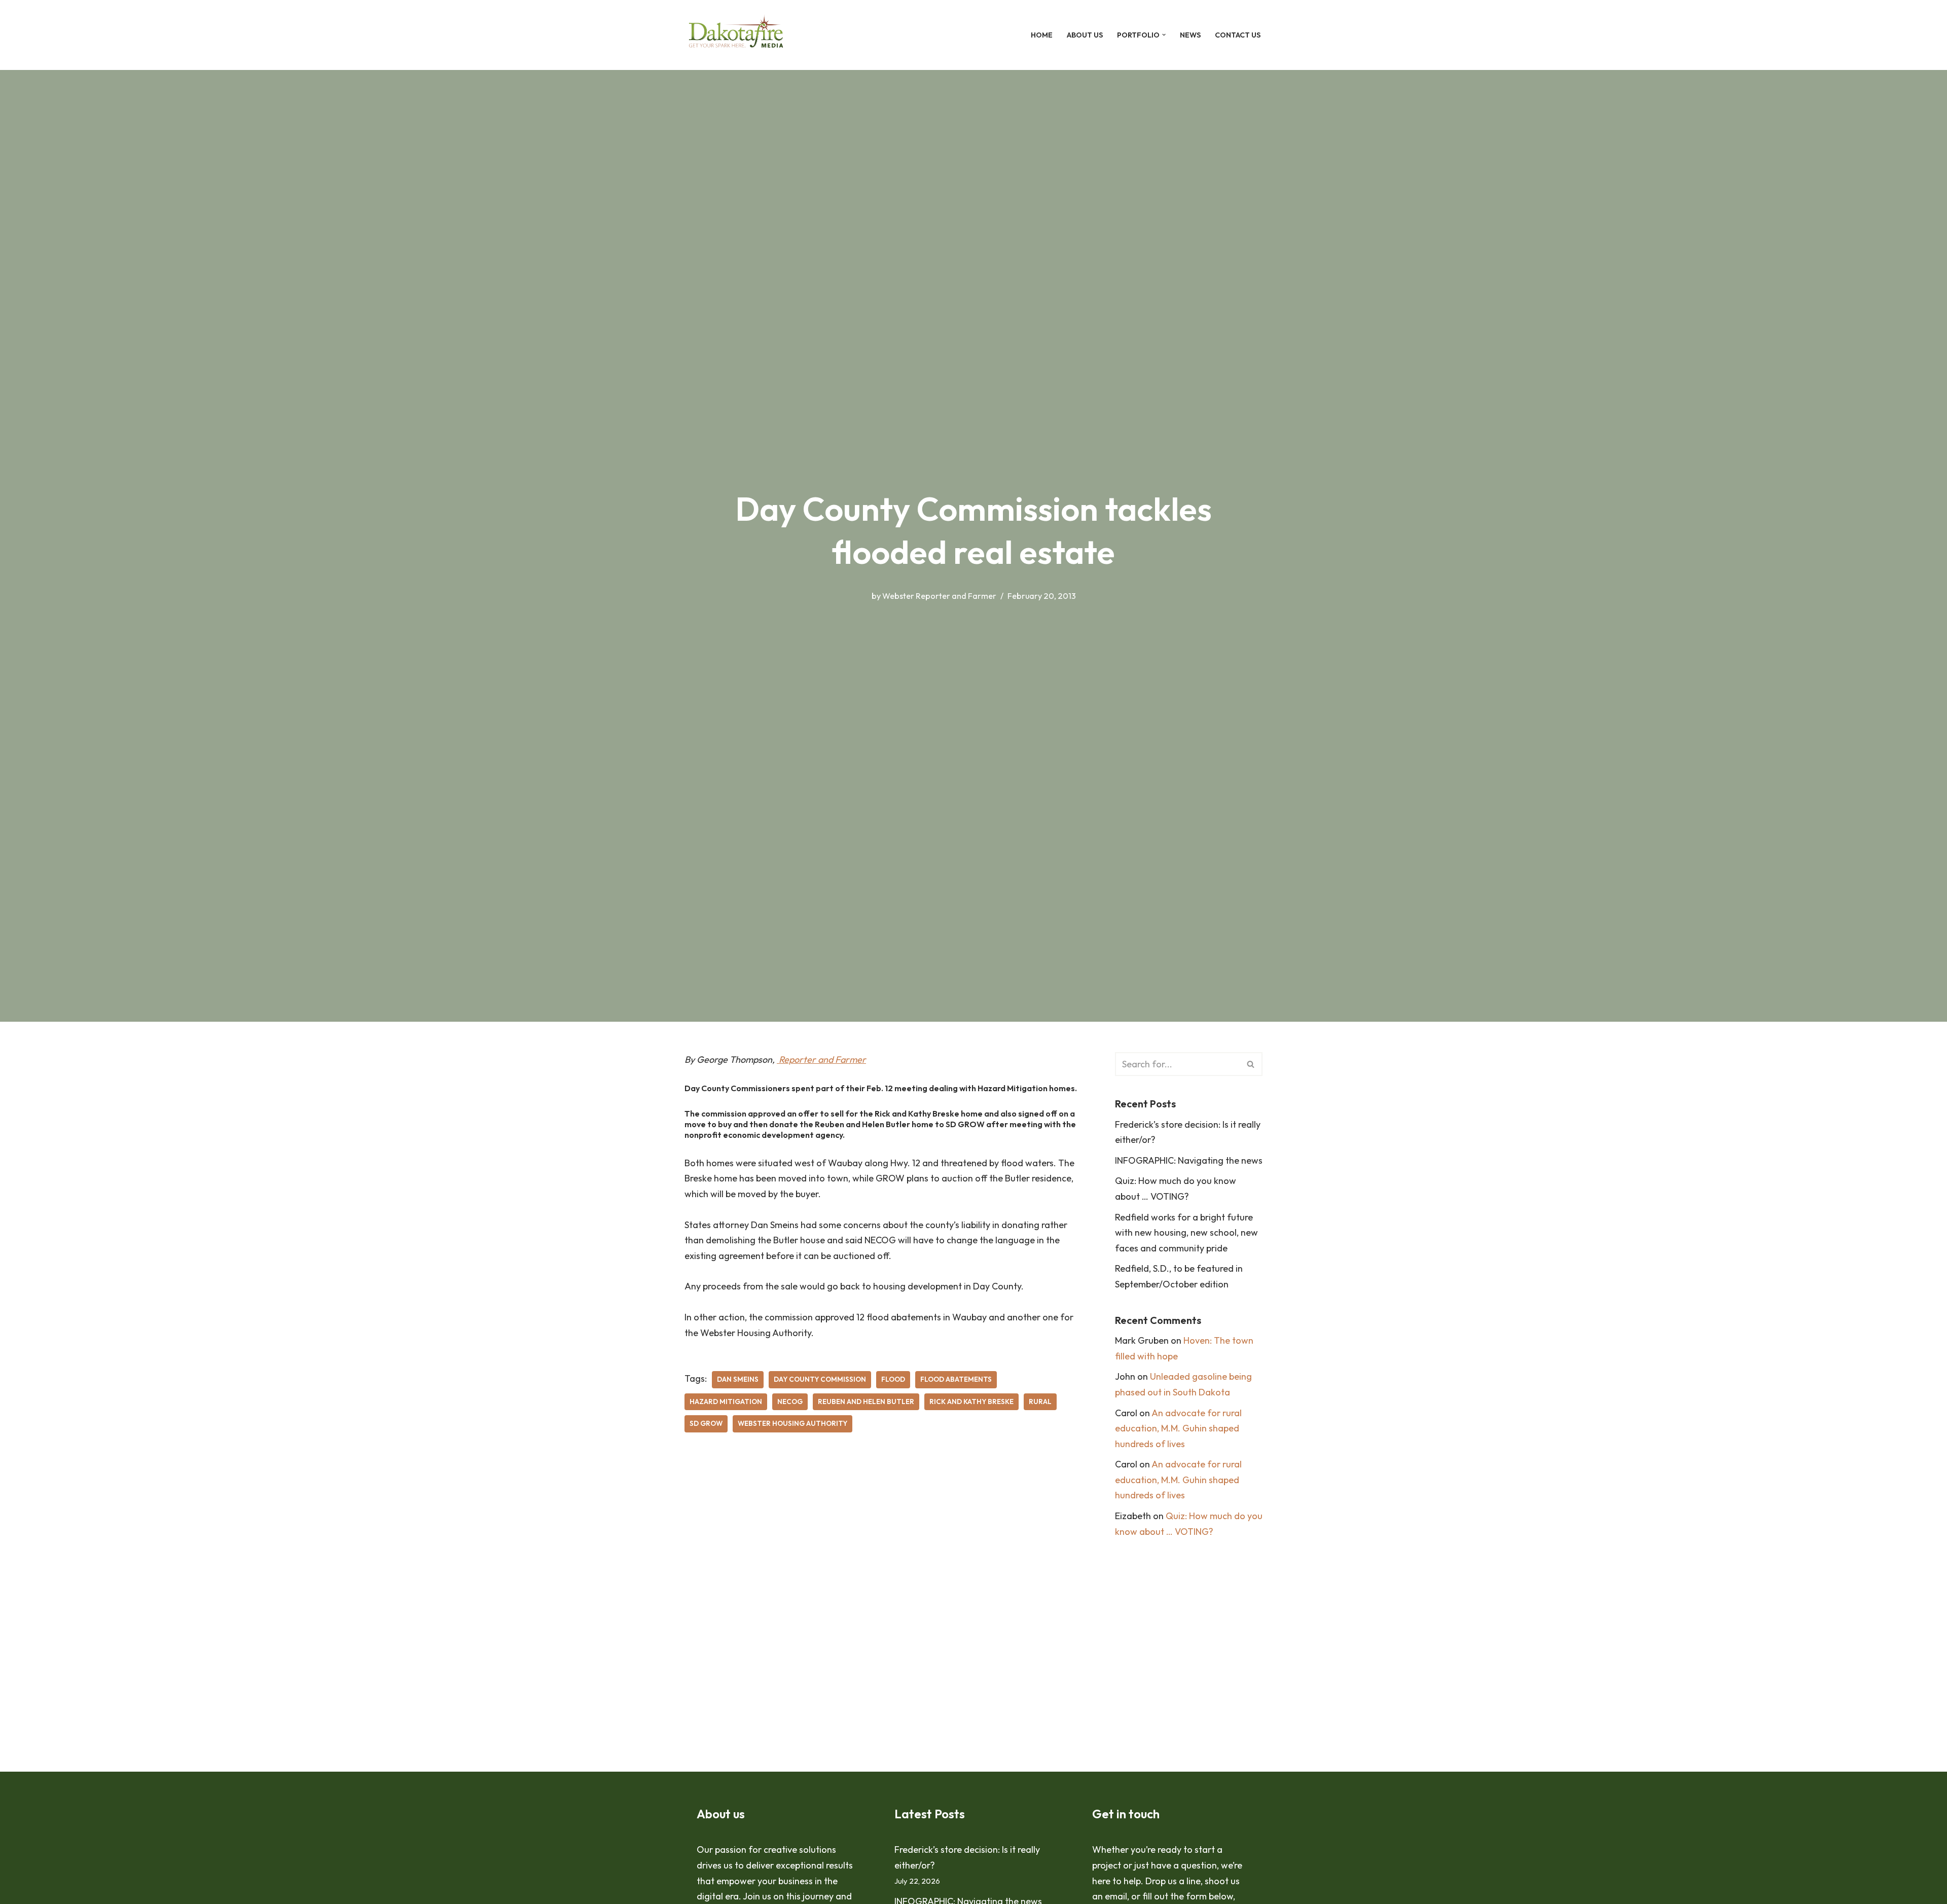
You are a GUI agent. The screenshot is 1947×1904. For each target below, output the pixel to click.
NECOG (790, 1402)
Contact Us (1238, 35)
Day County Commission (820, 1379)
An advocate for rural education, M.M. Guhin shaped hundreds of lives (1178, 1428)
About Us (1085, 35)
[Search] (1251, 1064)
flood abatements (956, 1379)
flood (893, 1379)
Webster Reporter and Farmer (939, 596)
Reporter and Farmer (821, 1059)
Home (1042, 35)
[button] (1164, 35)
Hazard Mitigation (726, 1402)
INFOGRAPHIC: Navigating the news (1189, 1160)
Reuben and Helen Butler (866, 1402)
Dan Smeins (738, 1379)
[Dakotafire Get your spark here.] (736, 35)
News (1190, 35)
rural (1040, 1402)
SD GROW (706, 1423)
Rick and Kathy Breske (971, 1402)
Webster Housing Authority (792, 1423)
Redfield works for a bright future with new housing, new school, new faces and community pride (1186, 1233)
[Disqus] (885, 1595)
